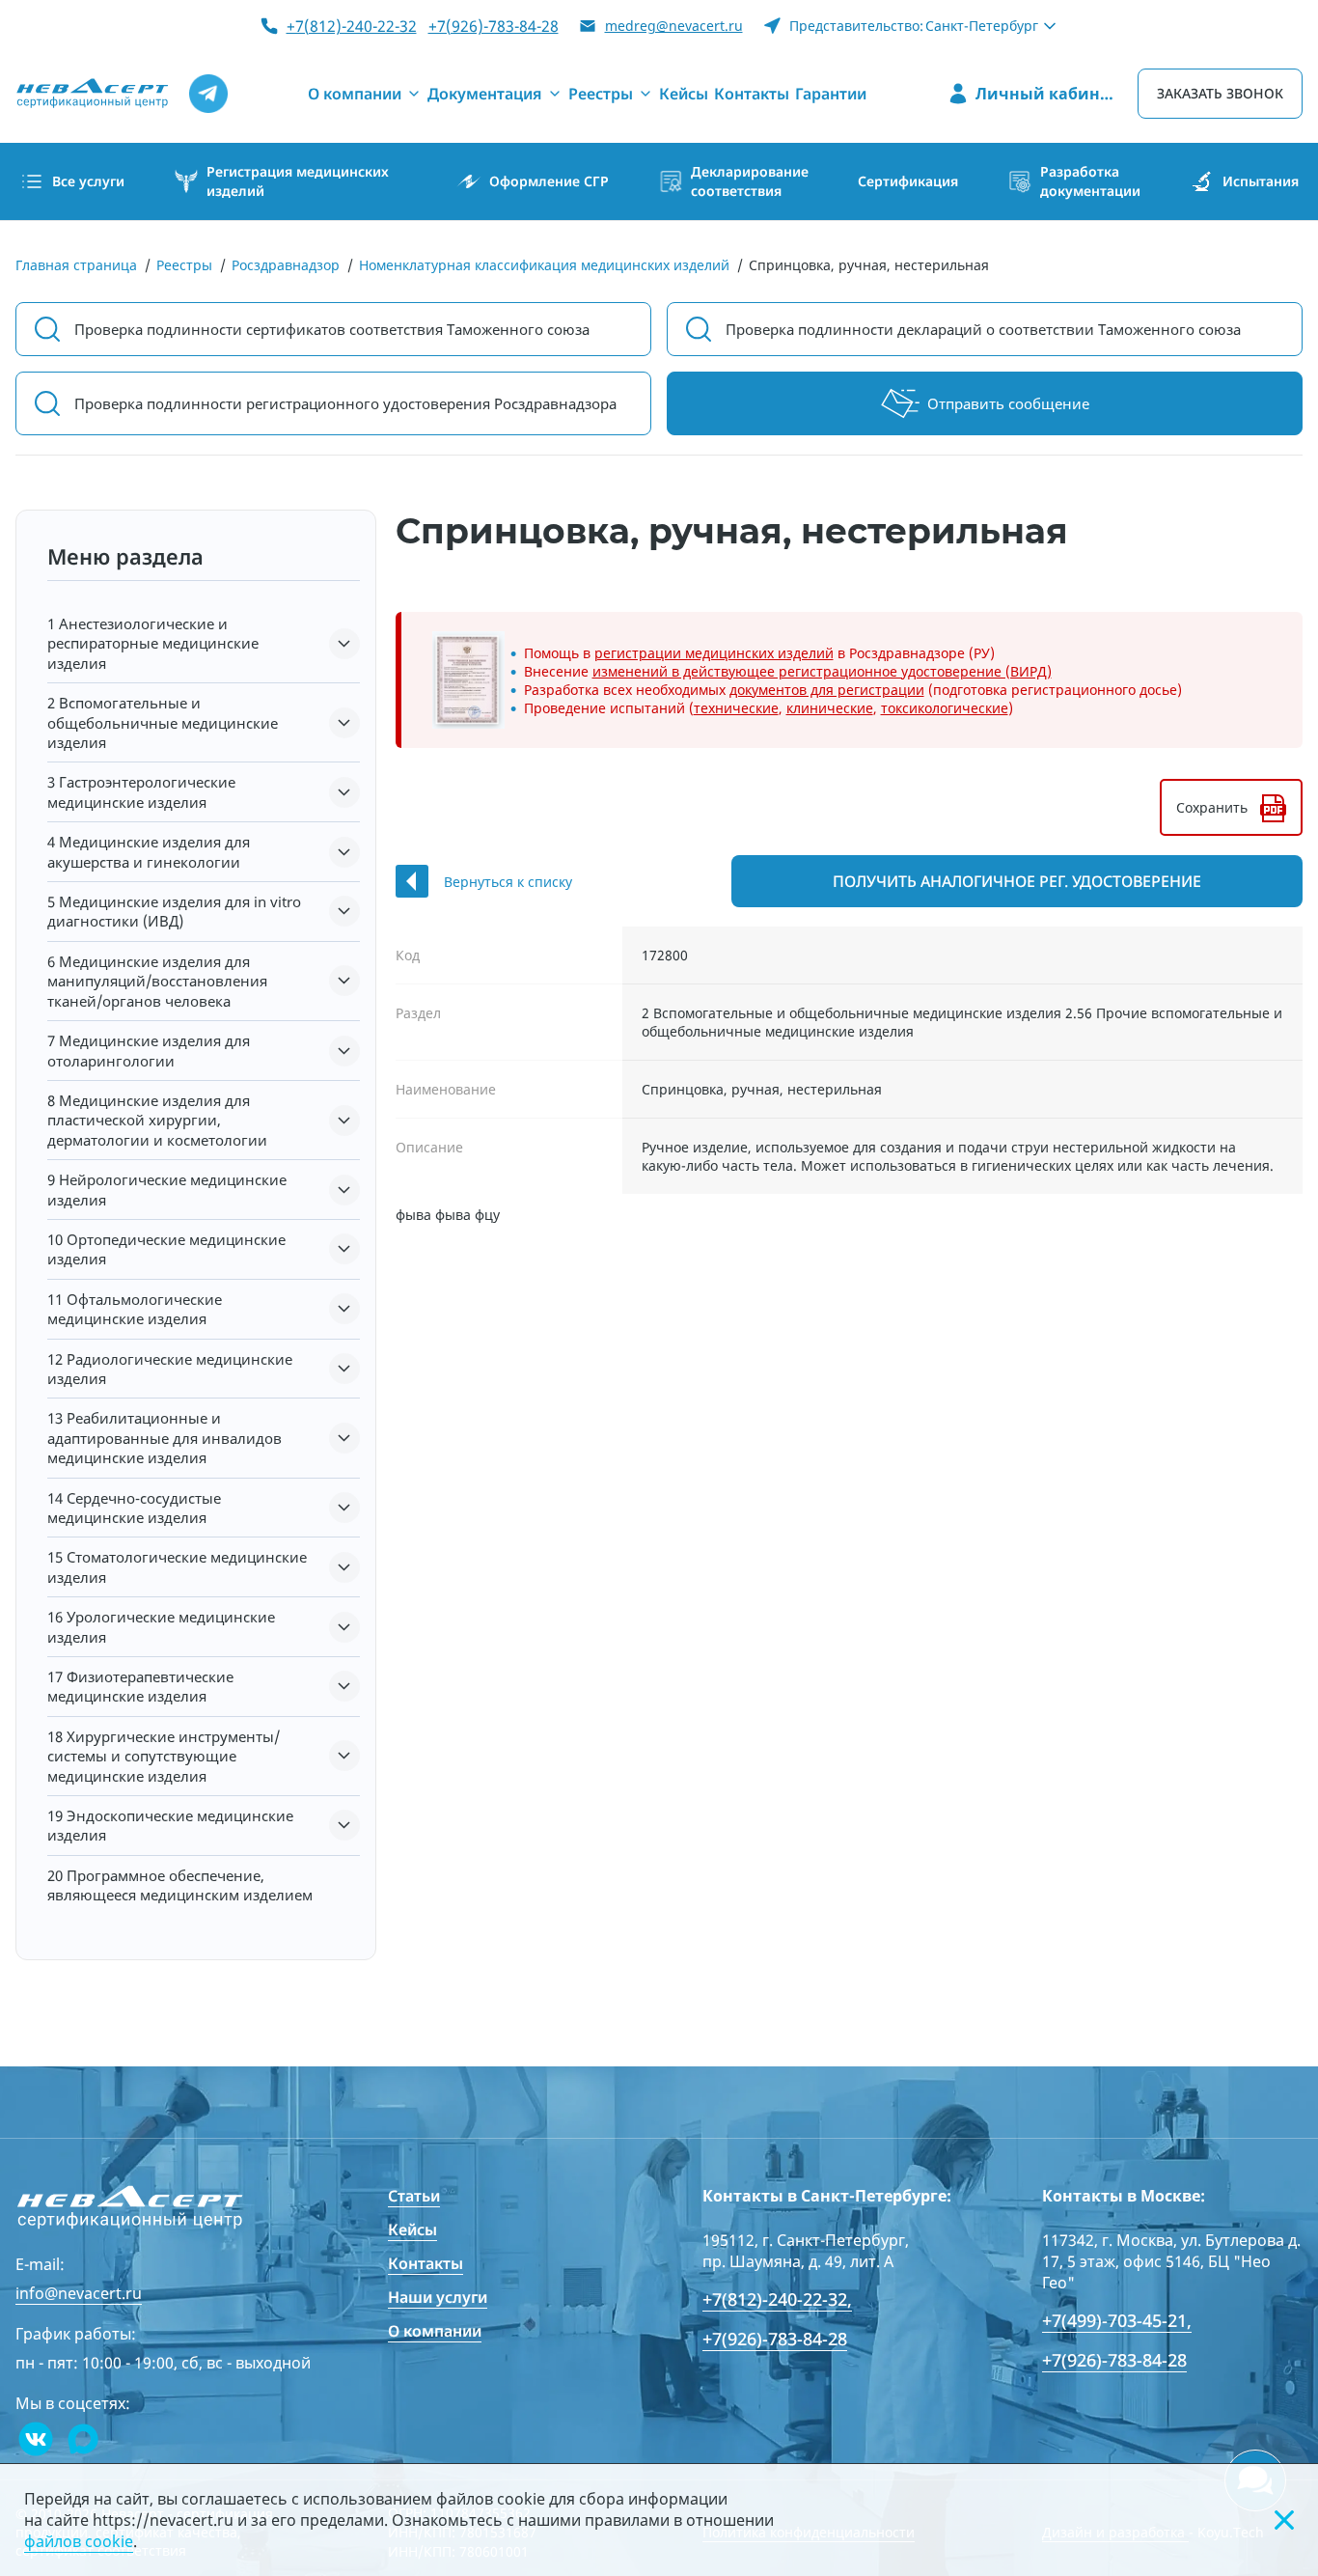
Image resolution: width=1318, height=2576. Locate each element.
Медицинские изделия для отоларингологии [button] (149, 1050)
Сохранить (1212, 807)
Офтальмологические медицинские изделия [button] (135, 1309)
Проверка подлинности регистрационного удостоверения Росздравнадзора (345, 403)
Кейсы (412, 2230)
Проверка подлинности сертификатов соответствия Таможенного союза (332, 329)
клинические (830, 708)
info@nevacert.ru (79, 2293)
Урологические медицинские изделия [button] (161, 1626)
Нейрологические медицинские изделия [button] (167, 1189)
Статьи (414, 2196)
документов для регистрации (827, 690)
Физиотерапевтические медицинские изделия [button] (140, 1686)
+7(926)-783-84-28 (494, 26)
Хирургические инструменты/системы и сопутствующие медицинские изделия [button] (164, 1756)
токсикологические (945, 708)
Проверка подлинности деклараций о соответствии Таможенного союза (983, 329)
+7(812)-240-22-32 (352, 26)
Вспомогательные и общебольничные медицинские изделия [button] (163, 722)
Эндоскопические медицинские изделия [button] (170, 1825)
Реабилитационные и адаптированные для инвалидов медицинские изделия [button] (165, 1438)
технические (736, 708)
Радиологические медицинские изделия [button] (170, 1369)
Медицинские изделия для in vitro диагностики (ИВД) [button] (174, 911)
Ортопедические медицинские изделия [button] (166, 1249)
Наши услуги (438, 2297)
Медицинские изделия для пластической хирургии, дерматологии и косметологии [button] (157, 1120)
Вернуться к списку (508, 882)
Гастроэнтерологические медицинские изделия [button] (141, 791)
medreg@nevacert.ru (674, 26)
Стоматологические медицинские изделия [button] (177, 1566)
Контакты (426, 2263)
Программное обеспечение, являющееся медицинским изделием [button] (180, 1885)
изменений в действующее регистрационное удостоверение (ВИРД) (822, 671)
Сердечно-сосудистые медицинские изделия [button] (134, 1508)
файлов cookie (79, 2541)
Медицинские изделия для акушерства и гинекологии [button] (149, 851)
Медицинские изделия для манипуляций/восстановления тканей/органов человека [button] (157, 981)
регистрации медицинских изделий (714, 653)
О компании (435, 2331)
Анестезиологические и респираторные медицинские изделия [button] (153, 643)
